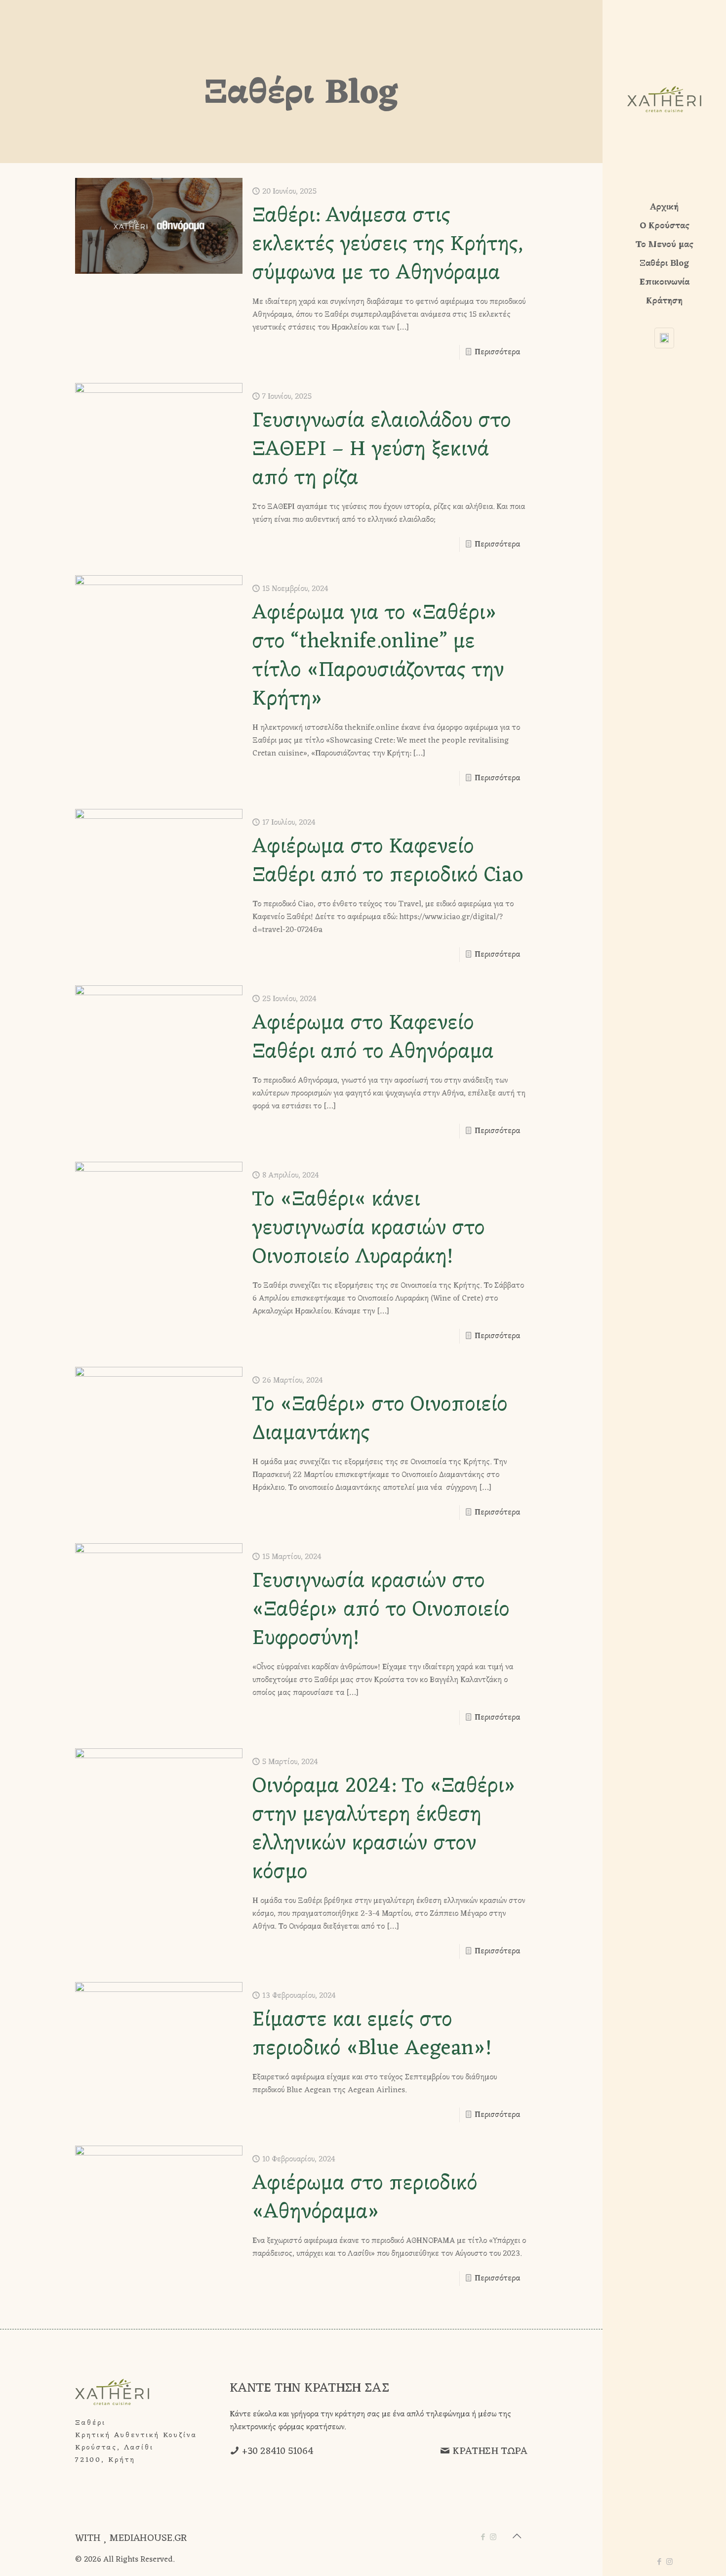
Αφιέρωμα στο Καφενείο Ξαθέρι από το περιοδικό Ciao (388, 862)
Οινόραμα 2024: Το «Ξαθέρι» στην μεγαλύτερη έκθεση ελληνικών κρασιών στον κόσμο (384, 1830)
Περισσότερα (497, 352)
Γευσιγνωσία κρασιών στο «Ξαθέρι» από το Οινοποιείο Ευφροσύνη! (381, 1610)
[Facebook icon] (659, 2562)
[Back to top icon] (517, 2537)
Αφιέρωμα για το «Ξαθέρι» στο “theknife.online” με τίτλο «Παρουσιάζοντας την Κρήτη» (378, 656)
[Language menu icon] (664, 338)
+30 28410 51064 (278, 2451)
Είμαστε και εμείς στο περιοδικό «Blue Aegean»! (372, 2035)
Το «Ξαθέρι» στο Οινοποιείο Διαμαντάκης (380, 1419)
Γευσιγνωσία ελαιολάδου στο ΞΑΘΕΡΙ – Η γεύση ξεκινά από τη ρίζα (382, 450)
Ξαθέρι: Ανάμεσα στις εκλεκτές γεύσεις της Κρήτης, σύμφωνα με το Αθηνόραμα (388, 245)
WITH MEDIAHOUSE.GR (131, 2538)
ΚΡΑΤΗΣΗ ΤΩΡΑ (490, 2451)
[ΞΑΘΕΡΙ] (664, 99)
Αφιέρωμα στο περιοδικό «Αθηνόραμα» (365, 2198)
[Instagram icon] (669, 2562)
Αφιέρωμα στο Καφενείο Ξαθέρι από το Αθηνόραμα (373, 1038)
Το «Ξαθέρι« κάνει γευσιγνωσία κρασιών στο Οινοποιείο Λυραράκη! (369, 1229)
